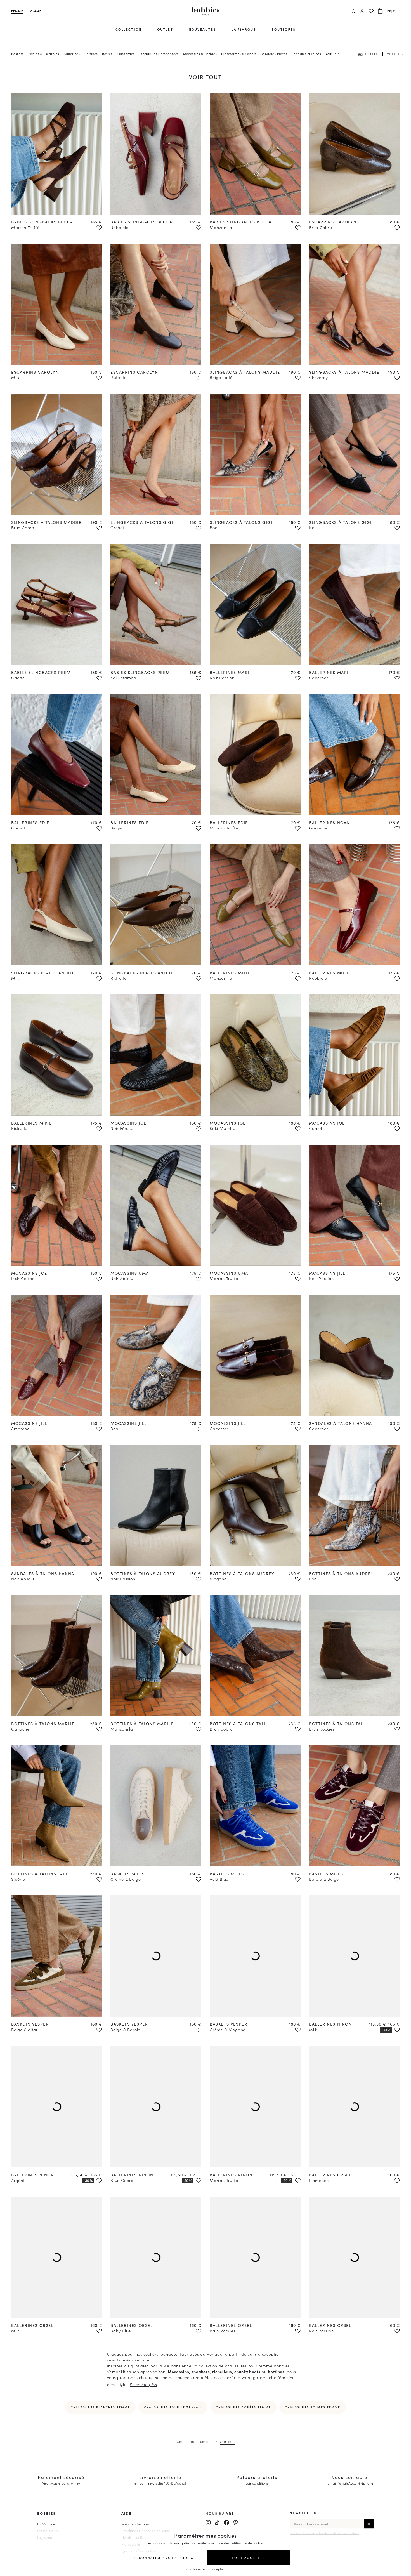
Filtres (371, 54)
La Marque (46, 2524)
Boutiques (284, 29)
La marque (244, 29)
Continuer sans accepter (206, 2569)
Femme (17, 11)
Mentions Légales (135, 2524)
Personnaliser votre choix (163, 2558)
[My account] (362, 11)
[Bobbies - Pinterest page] (236, 2523)
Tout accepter (249, 2558)
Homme (34, 11)
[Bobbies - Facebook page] (226, 2523)
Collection (128, 29)
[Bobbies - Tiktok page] (217, 2523)
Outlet (165, 29)
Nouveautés (202, 29)
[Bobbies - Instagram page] (208, 2523)
